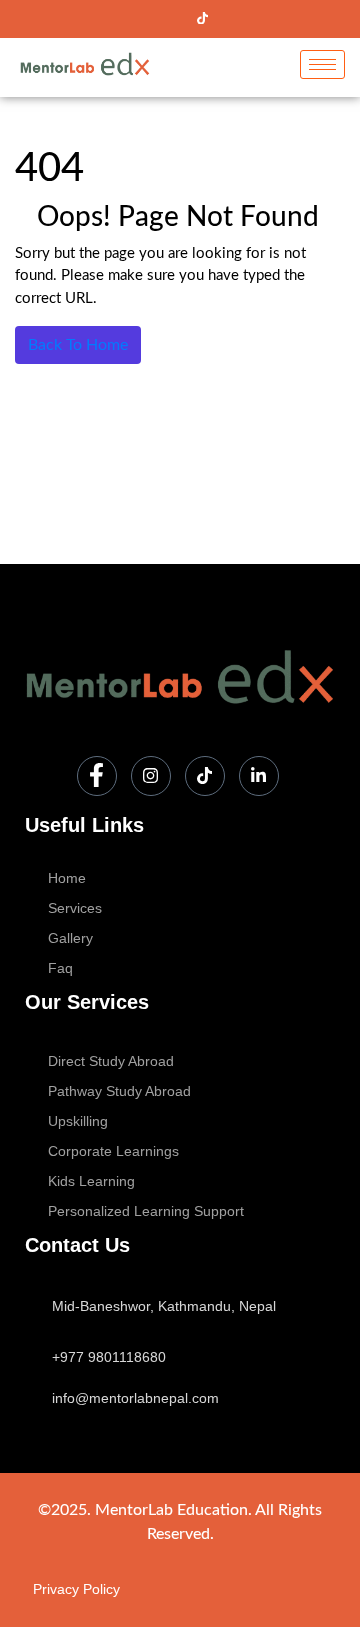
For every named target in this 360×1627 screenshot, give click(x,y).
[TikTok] (202, 19)
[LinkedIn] (236, 19)
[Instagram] (168, 19)
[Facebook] (134, 19)
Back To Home (78, 345)
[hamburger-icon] (322, 64)
